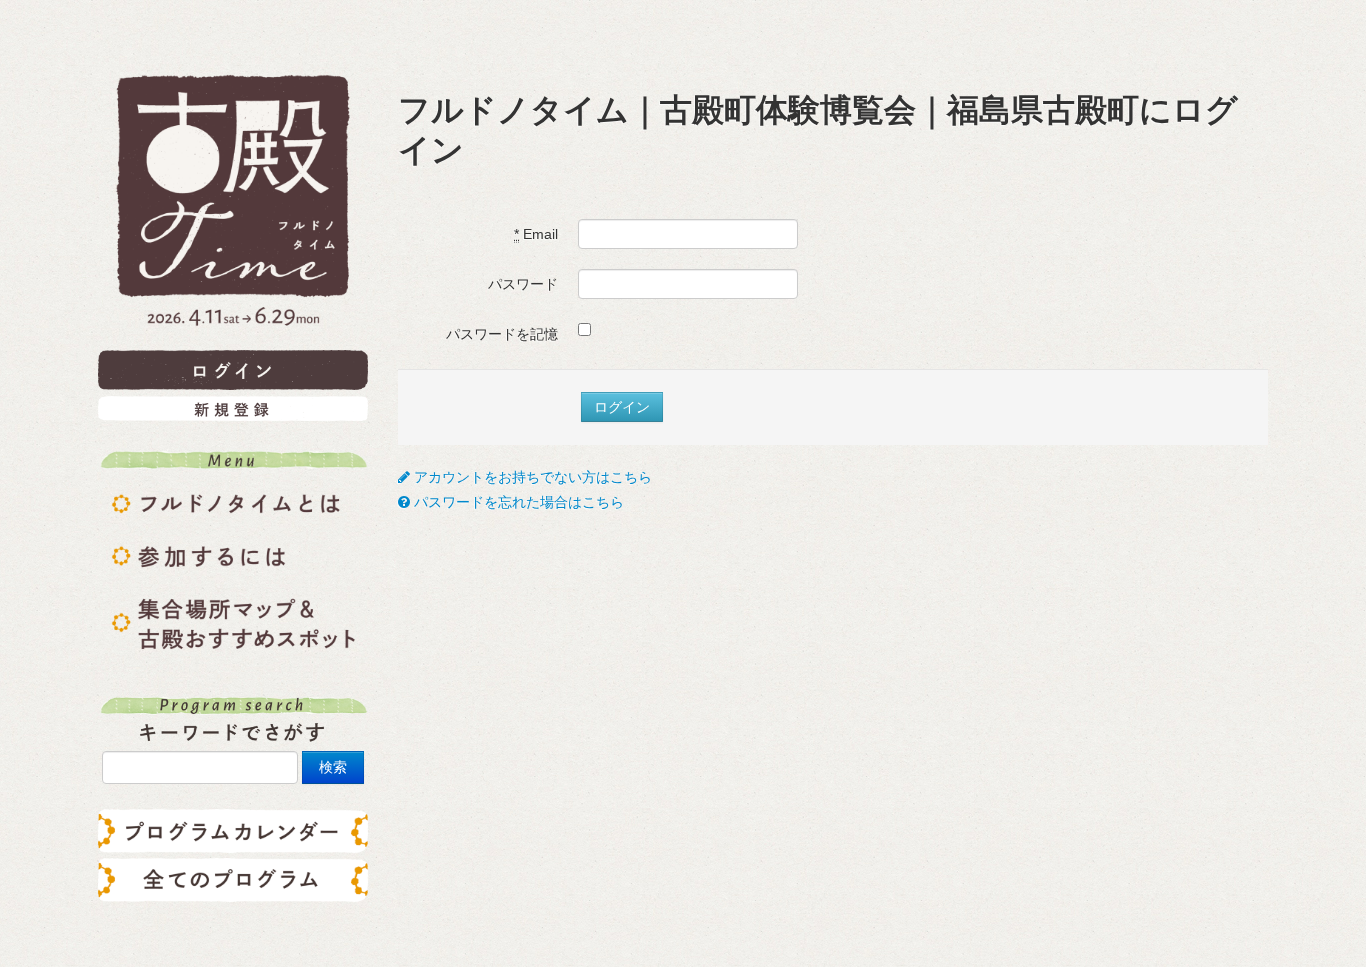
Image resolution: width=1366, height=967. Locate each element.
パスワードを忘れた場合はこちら (517, 502)
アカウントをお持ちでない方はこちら (531, 477)
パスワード (523, 284)
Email (536, 234)
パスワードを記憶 (502, 334)
